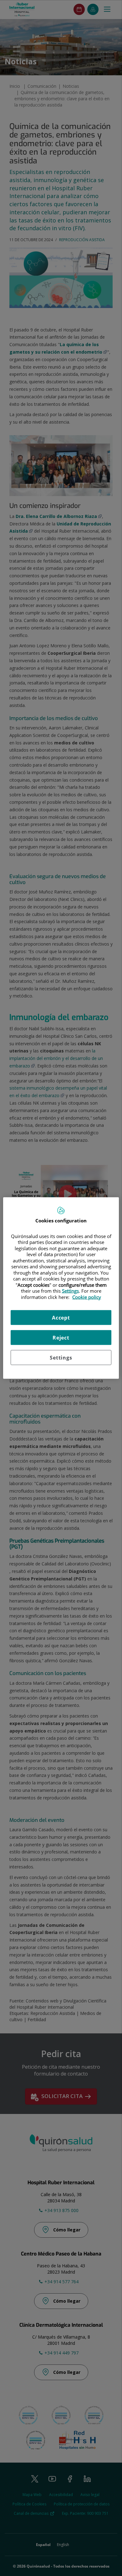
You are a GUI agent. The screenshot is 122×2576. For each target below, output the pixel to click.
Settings (61, 1358)
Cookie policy (87, 1297)
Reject (61, 1338)
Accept (61, 1318)
